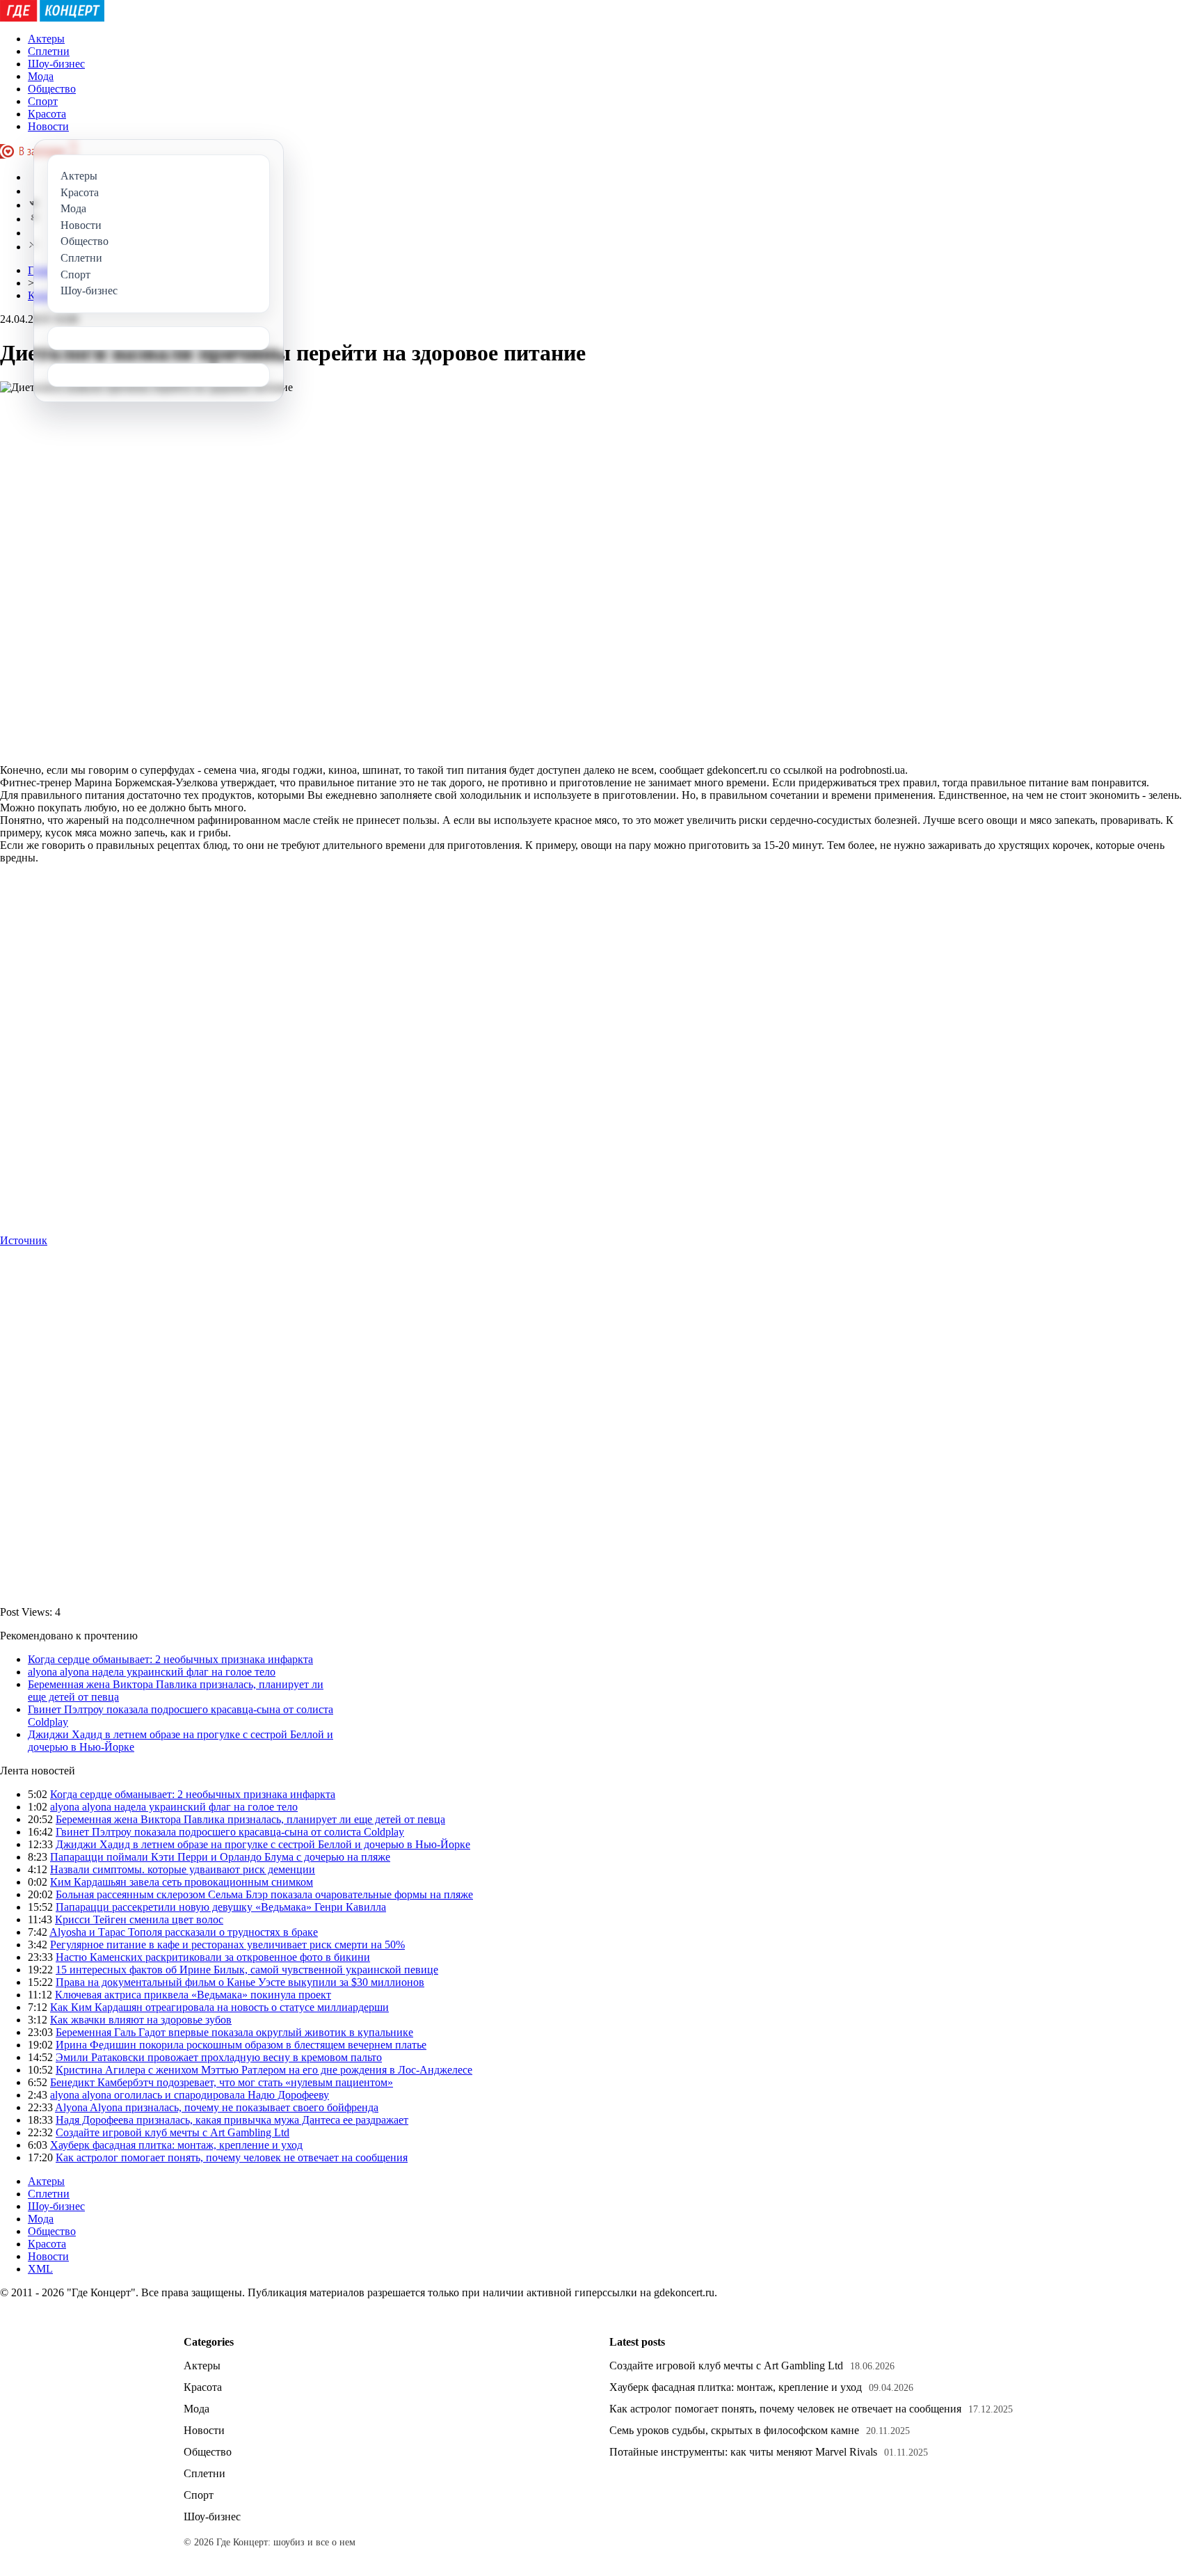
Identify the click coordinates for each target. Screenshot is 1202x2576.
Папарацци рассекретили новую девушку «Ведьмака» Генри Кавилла (221, 1907)
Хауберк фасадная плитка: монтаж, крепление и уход (176, 2145)
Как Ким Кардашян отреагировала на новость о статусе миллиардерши (219, 2007)
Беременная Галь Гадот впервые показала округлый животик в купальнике (234, 2032)
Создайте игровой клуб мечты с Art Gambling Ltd (173, 2132)
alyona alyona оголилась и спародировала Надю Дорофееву (190, 2095)
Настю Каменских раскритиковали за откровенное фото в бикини (213, 1957)
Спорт (43, 101)
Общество (52, 89)
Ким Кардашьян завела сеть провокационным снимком (182, 1882)
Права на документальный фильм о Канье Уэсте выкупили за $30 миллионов (240, 1982)
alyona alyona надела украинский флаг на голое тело (152, 1672)
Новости (48, 126)
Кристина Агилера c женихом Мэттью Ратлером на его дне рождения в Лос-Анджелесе (264, 2070)
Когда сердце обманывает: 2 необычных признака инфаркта (170, 1659)
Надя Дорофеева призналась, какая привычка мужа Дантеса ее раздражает (232, 2120)
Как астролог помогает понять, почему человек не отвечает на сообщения (232, 2157)
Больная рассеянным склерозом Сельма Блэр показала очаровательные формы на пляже (264, 1894)
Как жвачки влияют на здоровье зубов (141, 2020)
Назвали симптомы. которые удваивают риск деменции (183, 1869)
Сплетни (49, 51)
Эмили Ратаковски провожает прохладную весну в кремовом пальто (219, 2057)
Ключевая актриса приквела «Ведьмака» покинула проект (193, 1995)
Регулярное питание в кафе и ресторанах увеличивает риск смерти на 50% (227, 1945)
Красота (47, 114)
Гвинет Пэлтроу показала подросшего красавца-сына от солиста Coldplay (230, 1832)
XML (40, 2269)
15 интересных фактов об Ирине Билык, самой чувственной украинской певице (247, 1970)
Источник (24, 1240)
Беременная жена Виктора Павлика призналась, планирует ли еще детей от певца (250, 1819)
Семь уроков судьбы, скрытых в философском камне (734, 2430)
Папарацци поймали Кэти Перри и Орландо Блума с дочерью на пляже (220, 1857)
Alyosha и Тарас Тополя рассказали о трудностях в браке (184, 1932)
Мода (41, 76)
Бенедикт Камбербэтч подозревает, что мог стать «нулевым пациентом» (222, 2082)
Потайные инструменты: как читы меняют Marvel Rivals (743, 2452)
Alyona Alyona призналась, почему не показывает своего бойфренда (217, 2107)
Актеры (46, 39)
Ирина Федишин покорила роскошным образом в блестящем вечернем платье (241, 2045)
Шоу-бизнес (56, 64)
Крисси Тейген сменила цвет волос (139, 1919)
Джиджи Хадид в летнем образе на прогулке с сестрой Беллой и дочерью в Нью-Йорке (263, 1844)
